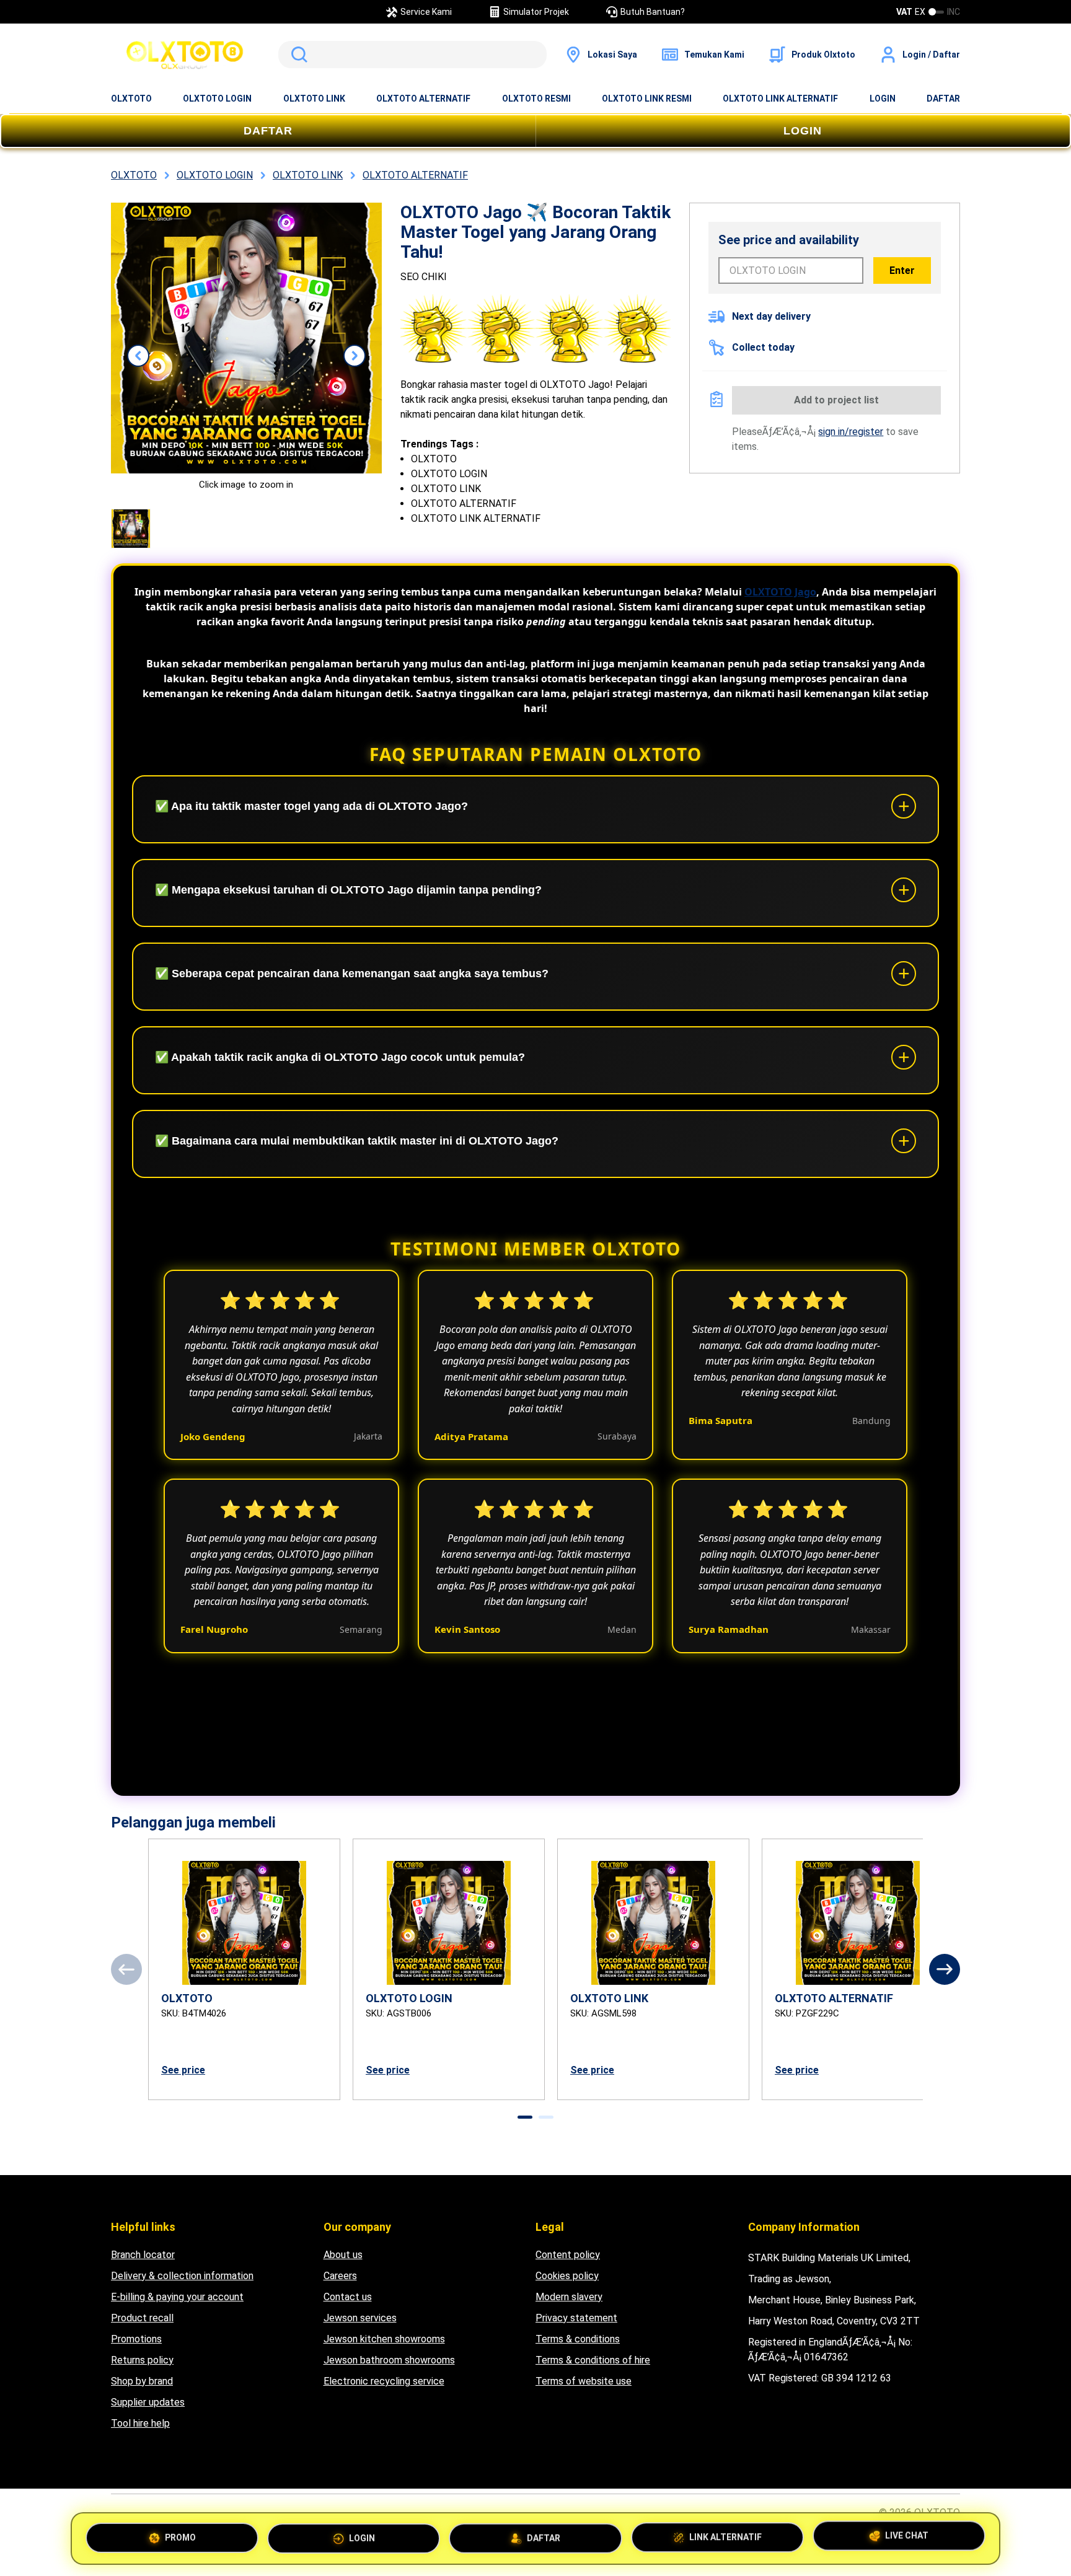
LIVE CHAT (907, 2534)
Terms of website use (584, 2381)
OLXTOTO (131, 99)
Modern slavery (569, 2297)
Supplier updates (148, 2402)
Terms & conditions (578, 2339)
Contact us (348, 2297)
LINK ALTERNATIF (725, 2533)
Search (297, 55)
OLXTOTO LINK (314, 99)
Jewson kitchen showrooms (384, 2339)
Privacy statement (576, 2318)
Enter (902, 270)
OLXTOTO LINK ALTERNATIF (780, 99)
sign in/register (851, 432)
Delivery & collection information (182, 2276)
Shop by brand (142, 2381)
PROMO (180, 2536)
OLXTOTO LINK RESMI (647, 99)
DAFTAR (943, 99)
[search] (412, 55)
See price (183, 2070)
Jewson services (360, 2318)
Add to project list (836, 400)
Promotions (136, 2339)
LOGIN (883, 99)
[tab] (525, 2117)
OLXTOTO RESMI (536, 99)
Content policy (568, 2255)
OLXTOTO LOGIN (217, 99)
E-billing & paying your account (177, 2297)
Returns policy (142, 2360)
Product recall (142, 2318)
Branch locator (143, 2255)
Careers (340, 2276)
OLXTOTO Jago (780, 592)
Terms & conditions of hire (593, 2360)
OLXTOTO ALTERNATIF (423, 99)
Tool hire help (140, 2423)
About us (343, 2255)
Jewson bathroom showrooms (389, 2360)
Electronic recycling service (384, 2381)
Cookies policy (567, 2276)
